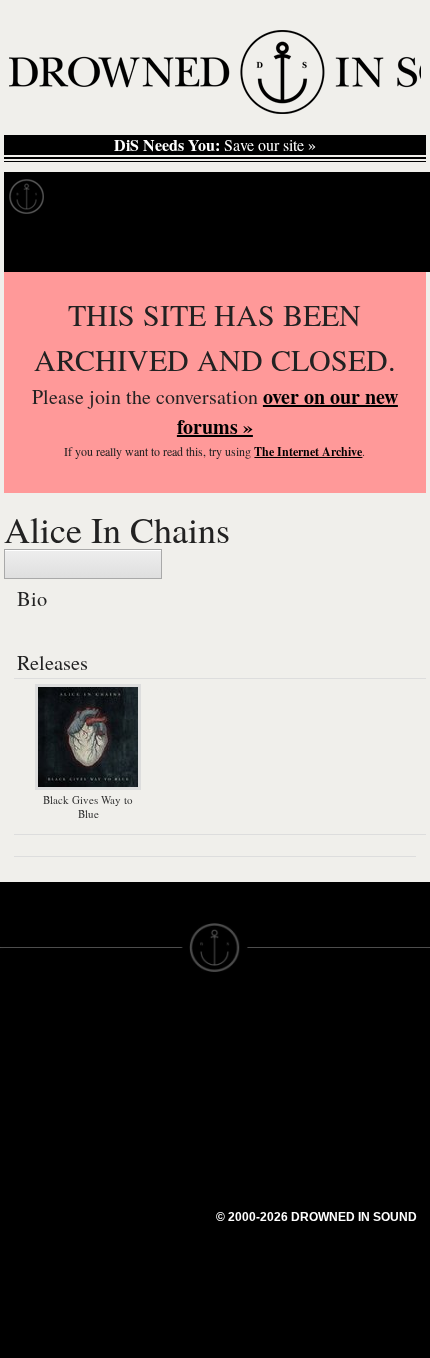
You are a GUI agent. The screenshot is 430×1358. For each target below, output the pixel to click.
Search (386, 246)
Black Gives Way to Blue (88, 806)
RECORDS (38, 1150)
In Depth (194, 197)
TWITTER (141, 1158)
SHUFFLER (147, 1176)
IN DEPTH (35, 1114)
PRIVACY (247, 1060)
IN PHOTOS (41, 1132)
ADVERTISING (266, 1078)
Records (99, 197)
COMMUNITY (47, 1276)
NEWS (22, 1096)
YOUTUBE (144, 1212)
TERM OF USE (266, 1042)
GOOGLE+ (145, 1122)
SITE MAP (35, 1078)
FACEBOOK (149, 1140)
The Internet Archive (308, 451)
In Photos (293, 197)
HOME (23, 1060)
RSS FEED (145, 1230)
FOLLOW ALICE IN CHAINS (83, 564)
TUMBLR (139, 1194)
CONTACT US (156, 1024)
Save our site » (215, 145)
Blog (376, 197)
